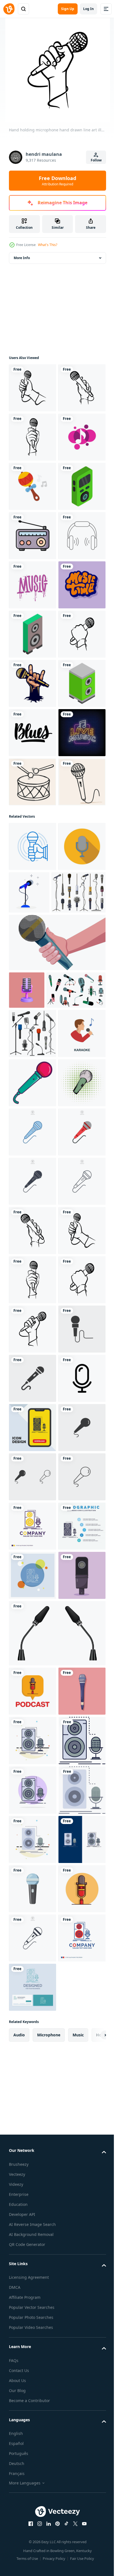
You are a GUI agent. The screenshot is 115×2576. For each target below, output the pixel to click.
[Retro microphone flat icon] (33, 1339)
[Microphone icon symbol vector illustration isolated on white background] (33, 1761)
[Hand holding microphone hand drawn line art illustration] (33, 388)
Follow (96, 160)
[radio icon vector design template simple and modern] (33, 683)
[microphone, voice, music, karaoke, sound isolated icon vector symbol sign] (33, 2450)
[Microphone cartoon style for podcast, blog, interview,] (79, 1336)
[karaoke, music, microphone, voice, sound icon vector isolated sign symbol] (33, 2204)
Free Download (57, 181)
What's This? (48, 245)
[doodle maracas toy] (33, 585)
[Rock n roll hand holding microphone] (33, 979)
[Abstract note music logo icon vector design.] (33, 536)
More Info (22, 258)
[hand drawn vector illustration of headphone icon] (33, 733)
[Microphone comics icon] (33, 1711)
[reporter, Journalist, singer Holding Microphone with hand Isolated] (57, 1435)
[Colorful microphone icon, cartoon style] (33, 1662)
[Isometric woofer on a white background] (33, 880)
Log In (88, 9)
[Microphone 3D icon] (27, 1483)
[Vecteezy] (9, 9)
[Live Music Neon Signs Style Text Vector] (33, 1127)
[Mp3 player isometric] (33, 634)
